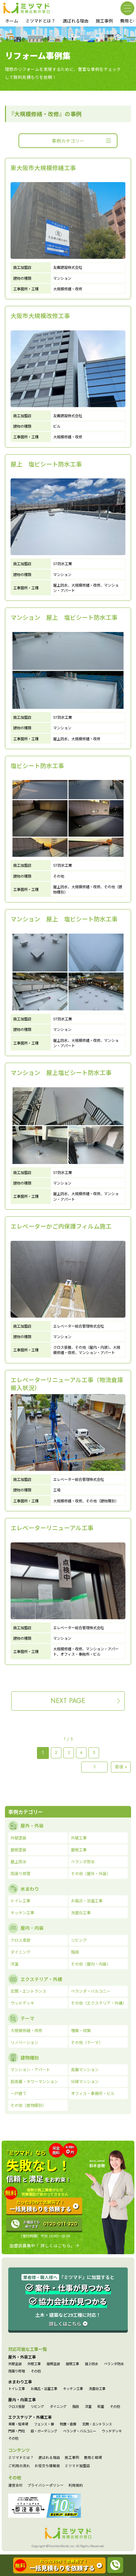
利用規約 (76, 2485)
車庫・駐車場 (18, 2424)
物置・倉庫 (68, 2424)
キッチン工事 (73, 2389)
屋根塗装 (53, 2364)
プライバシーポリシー (46, 2485)
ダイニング (58, 2406)
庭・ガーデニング (44, 2431)
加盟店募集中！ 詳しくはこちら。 (42, 2246)
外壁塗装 (15, 2364)
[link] (68, 229)
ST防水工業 (63, 563)
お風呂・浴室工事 (44, 2389)
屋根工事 (72, 2364)
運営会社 (16, 2485)
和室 (101, 2406)
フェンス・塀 (44, 2424)
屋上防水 (91, 2364)
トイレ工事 (17, 2389)
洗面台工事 (97, 2389)
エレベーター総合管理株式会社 (79, 1326)
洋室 (88, 2406)
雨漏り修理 (17, 2371)
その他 (36, 2371)
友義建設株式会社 (68, 267)
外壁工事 (34, 2364)
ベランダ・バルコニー (80, 2431)
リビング (37, 2406)
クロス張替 (17, 2406)
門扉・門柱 (17, 2431)
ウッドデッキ (112, 2431)
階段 (76, 2406)
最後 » (121, 1767)
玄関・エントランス (97, 2424)
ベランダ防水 (114, 2364)
